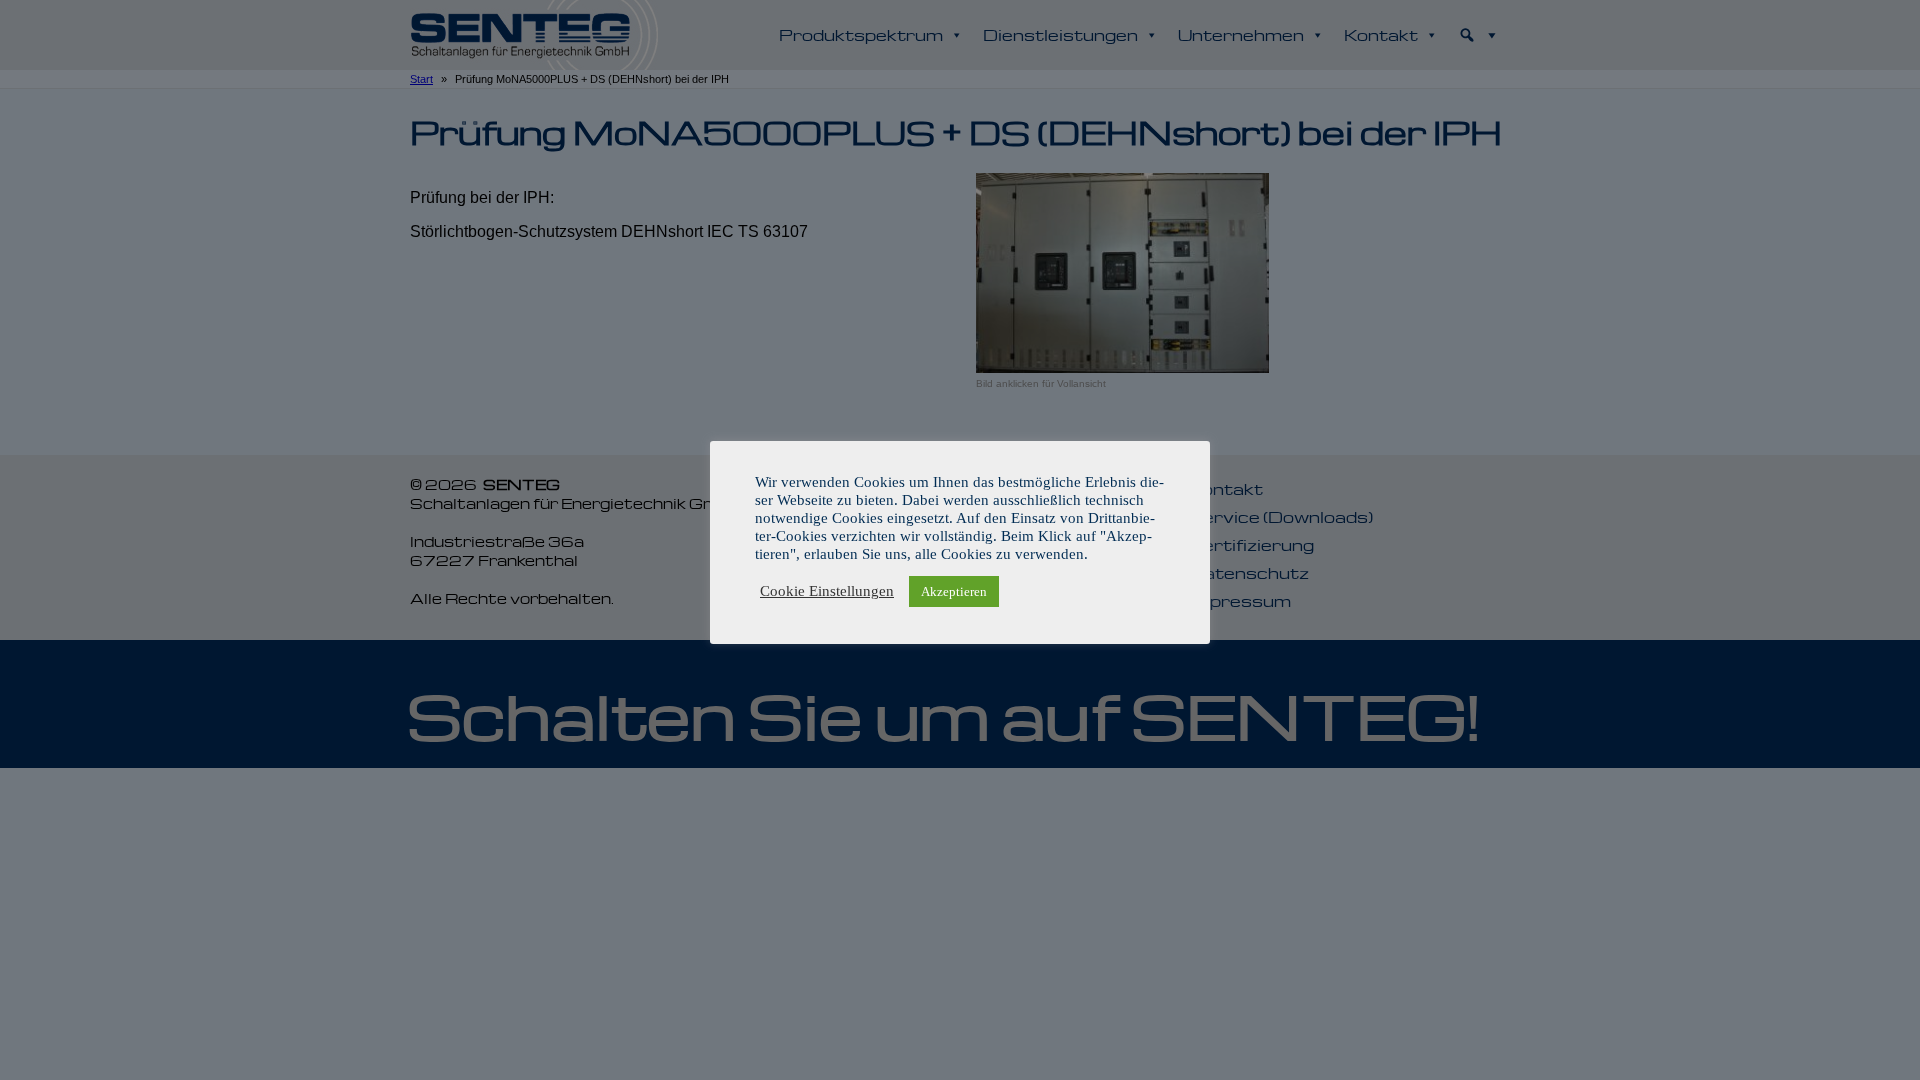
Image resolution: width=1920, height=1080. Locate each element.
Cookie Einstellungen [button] (827, 591)
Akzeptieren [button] (954, 591)
